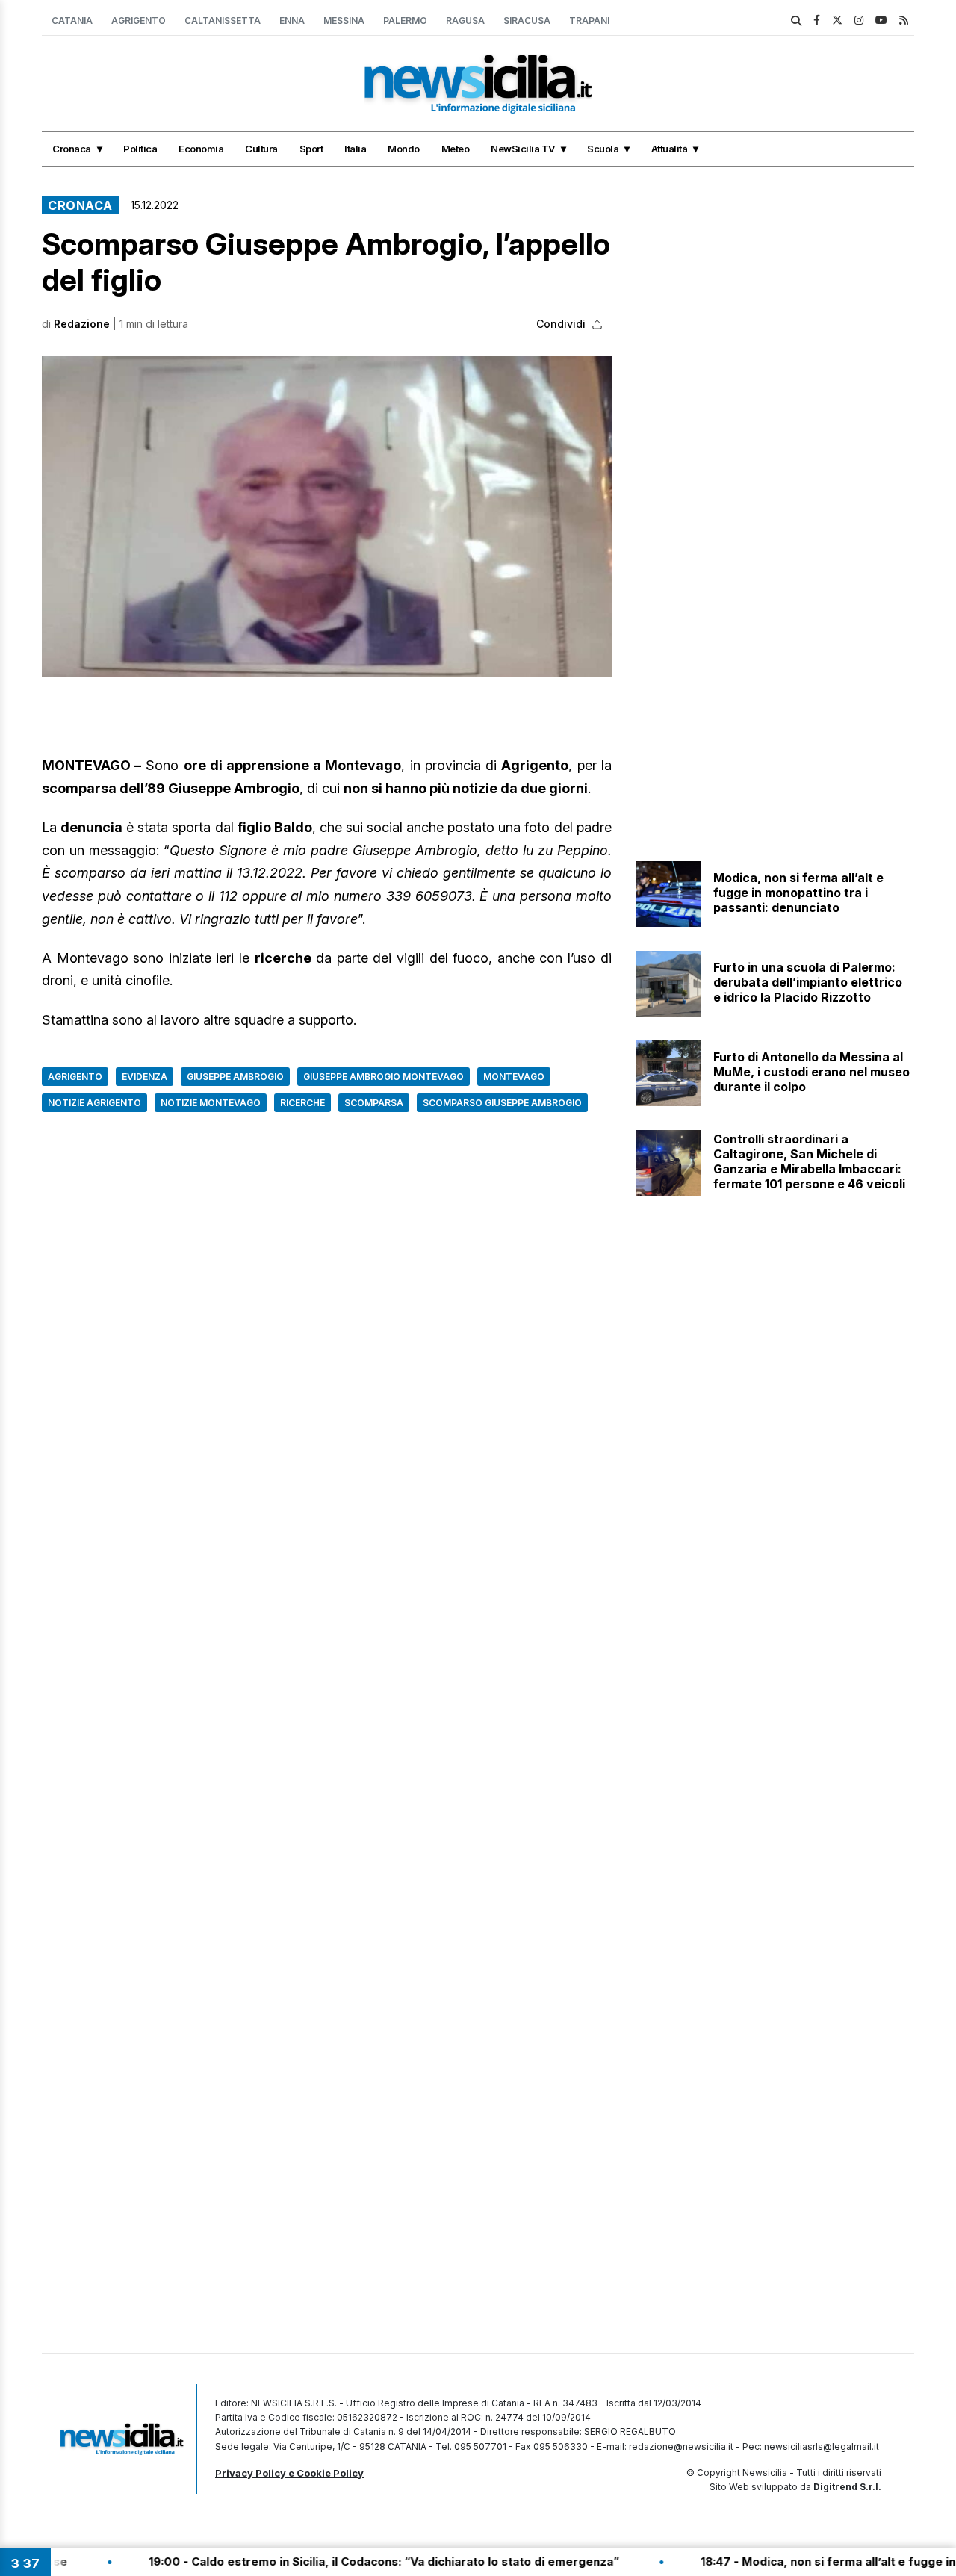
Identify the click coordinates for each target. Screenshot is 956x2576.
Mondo (404, 149)
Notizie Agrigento (94, 1103)
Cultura (261, 149)
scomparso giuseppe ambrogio (502, 1103)
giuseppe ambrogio (235, 1077)
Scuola (603, 149)
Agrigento (139, 21)
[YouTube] (881, 20)
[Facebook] (817, 20)
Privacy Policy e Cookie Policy (289, 2473)
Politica (140, 149)
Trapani (589, 21)
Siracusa (527, 21)
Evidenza (145, 1077)
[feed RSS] (904, 20)
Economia (201, 149)
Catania (72, 21)
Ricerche (302, 1103)
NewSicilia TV (523, 149)
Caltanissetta (223, 21)
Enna (292, 21)
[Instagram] (859, 20)
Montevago (514, 1077)
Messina (344, 21)
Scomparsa (374, 1103)
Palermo (405, 21)
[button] (327, 516)
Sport (311, 149)
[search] (796, 21)
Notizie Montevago (211, 1103)
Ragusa (465, 21)
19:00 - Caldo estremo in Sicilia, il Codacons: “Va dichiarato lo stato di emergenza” (323, 2561)
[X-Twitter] (837, 20)
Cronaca (72, 149)
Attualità (670, 149)
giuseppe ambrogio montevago (384, 1077)
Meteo (456, 149)
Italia (355, 149)
